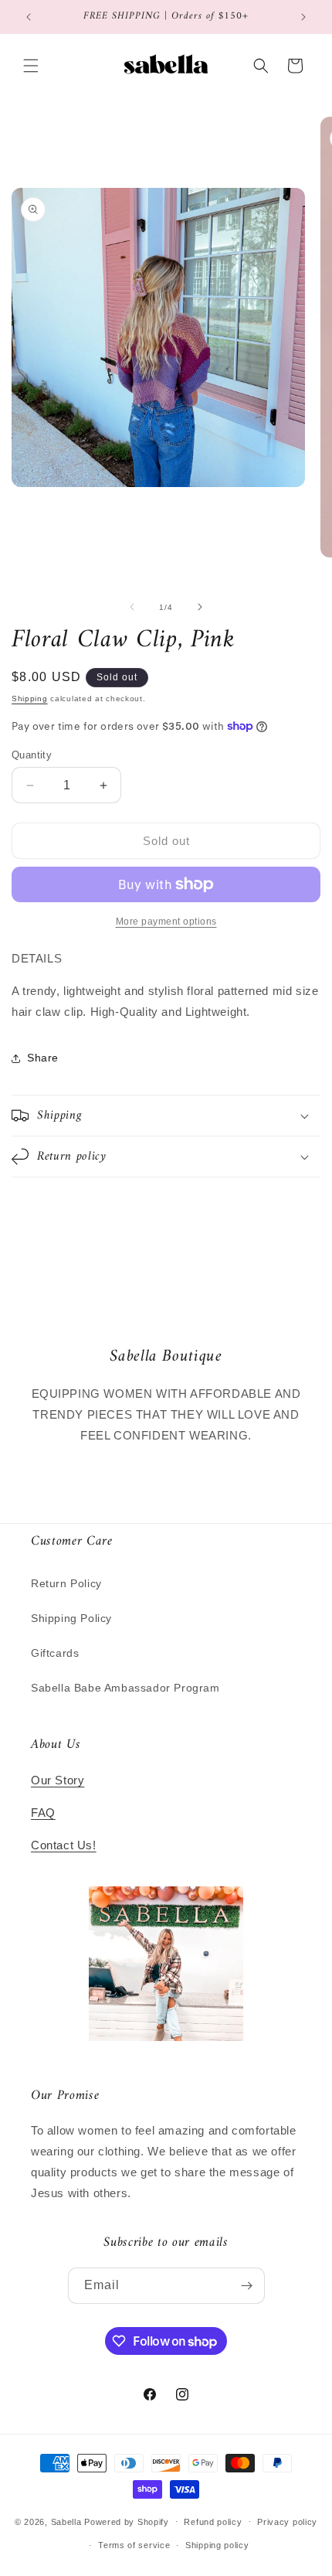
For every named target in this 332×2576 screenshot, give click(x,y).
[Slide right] (200, 607)
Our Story (58, 1780)
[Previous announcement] (29, 17)
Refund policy (213, 2522)
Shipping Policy (71, 1618)
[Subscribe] (247, 2286)
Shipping (30, 699)
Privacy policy (287, 2522)
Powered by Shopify (127, 2521)
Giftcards (55, 1653)
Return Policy (66, 1583)
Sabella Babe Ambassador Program (125, 1688)
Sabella (66, 2521)
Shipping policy (217, 2545)
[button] (31, 66)
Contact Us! (64, 1845)
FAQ (43, 1813)
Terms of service (134, 2545)
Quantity (32, 755)
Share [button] (43, 1058)
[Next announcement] (303, 17)
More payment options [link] (166, 922)
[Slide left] (132, 607)
